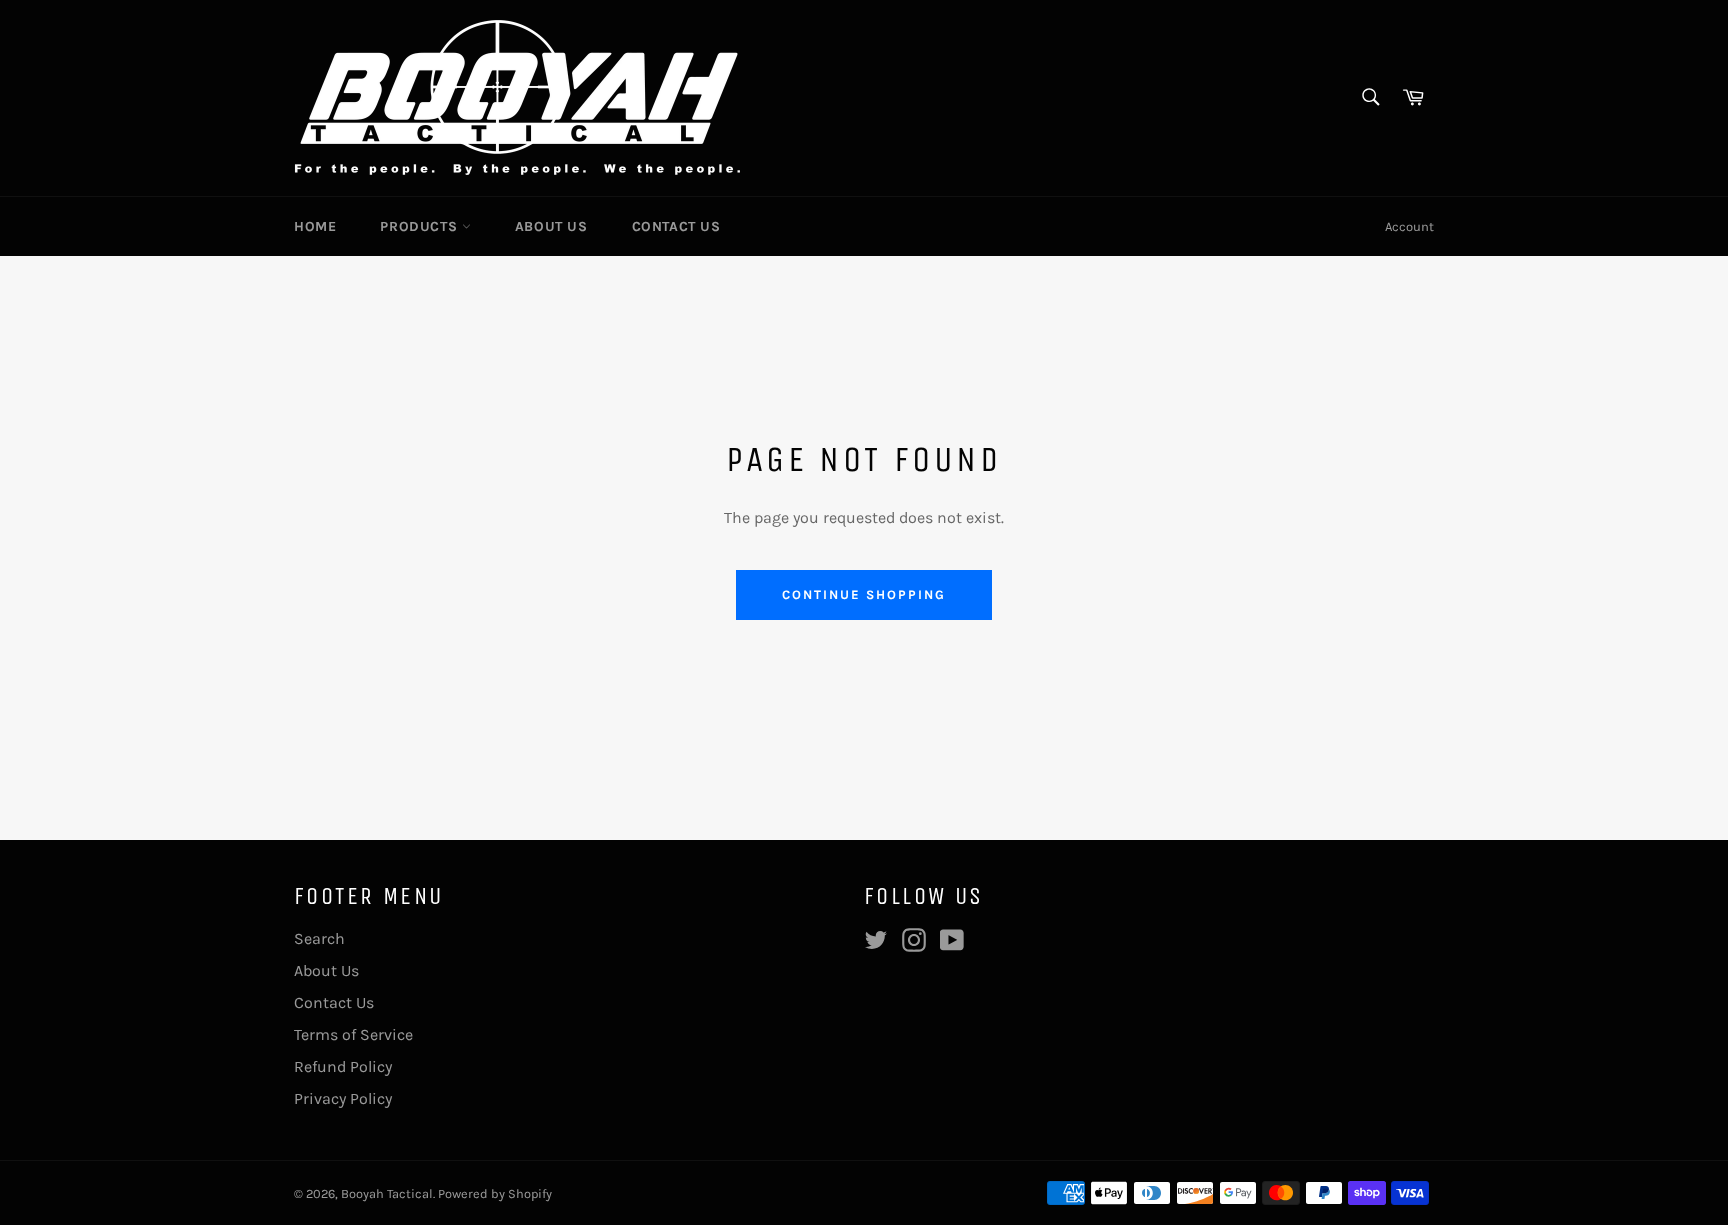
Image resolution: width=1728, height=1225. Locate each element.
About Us (551, 226)
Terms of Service (353, 1034)
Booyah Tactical (387, 1193)
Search (319, 938)
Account (1409, 226)
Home (315, 226)
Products (420, 226)
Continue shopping (863, 594)
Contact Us (676, 226)
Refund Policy (343, 1066)
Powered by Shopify (495, 1193)
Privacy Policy (343, 1098)
